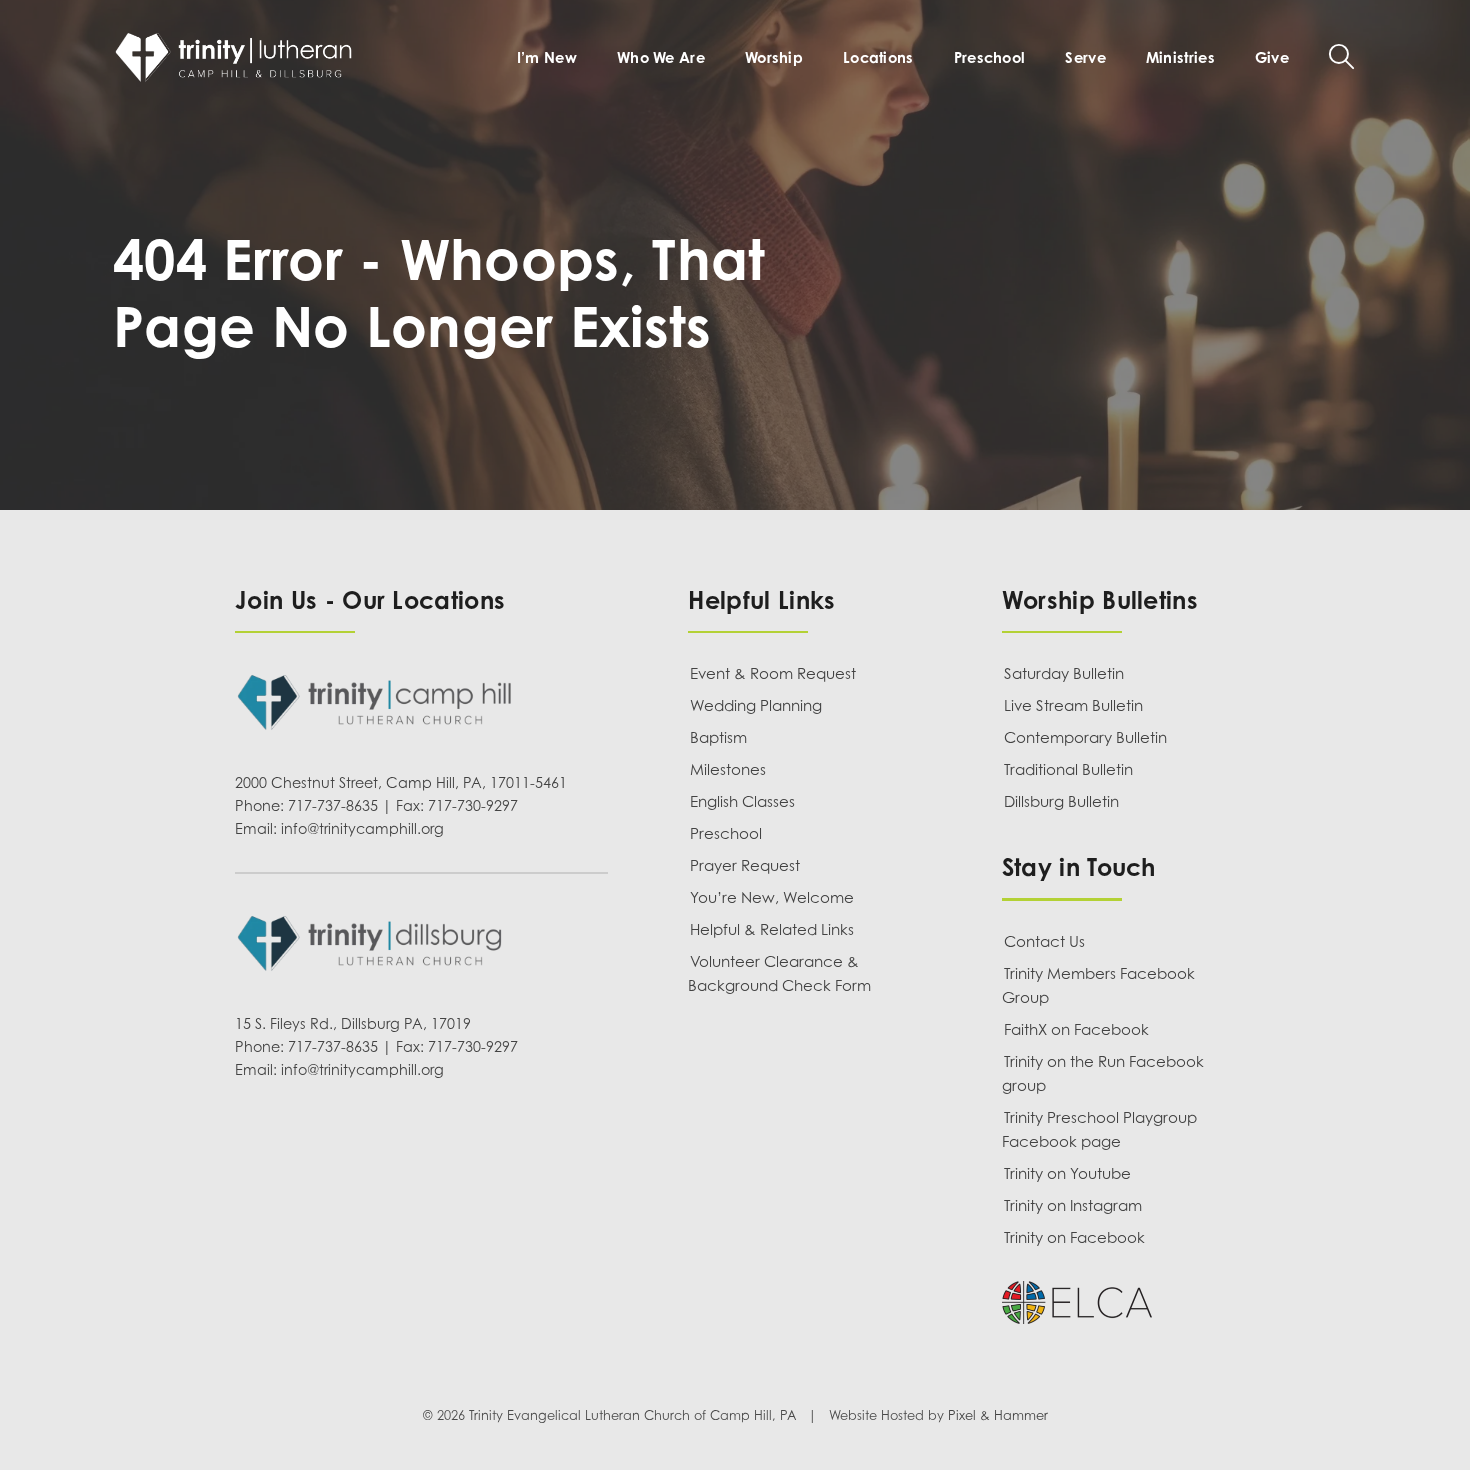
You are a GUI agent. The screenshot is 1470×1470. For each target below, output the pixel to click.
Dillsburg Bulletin (1061, 801)
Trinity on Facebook (1074, 1237)
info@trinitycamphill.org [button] (362, 828)
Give (1272, 57)
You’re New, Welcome (772, 897)
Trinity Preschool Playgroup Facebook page (1099, 1129)
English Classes (742, 801)
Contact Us (1044, 941)
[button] (1341, 56)
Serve (1085, 57)
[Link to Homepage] (238, 57)
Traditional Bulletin (1068, 769)
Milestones (728, 769)
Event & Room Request (773, 673)
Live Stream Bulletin (1073, 705)
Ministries (1180, 57)
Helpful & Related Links (772, 929)
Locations (878, 57)
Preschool (990, 57)
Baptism (718, 737)
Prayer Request (745, 865)
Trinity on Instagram (1073, 1205)
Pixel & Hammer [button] (998, 1416)
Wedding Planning (756, 705)
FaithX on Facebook (1076, 1029)
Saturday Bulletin (1064, 673)
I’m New (547, 57)
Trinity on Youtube (1067, 1173)
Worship (774, 57)
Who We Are (661, 57)
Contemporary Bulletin (1085, 737)
